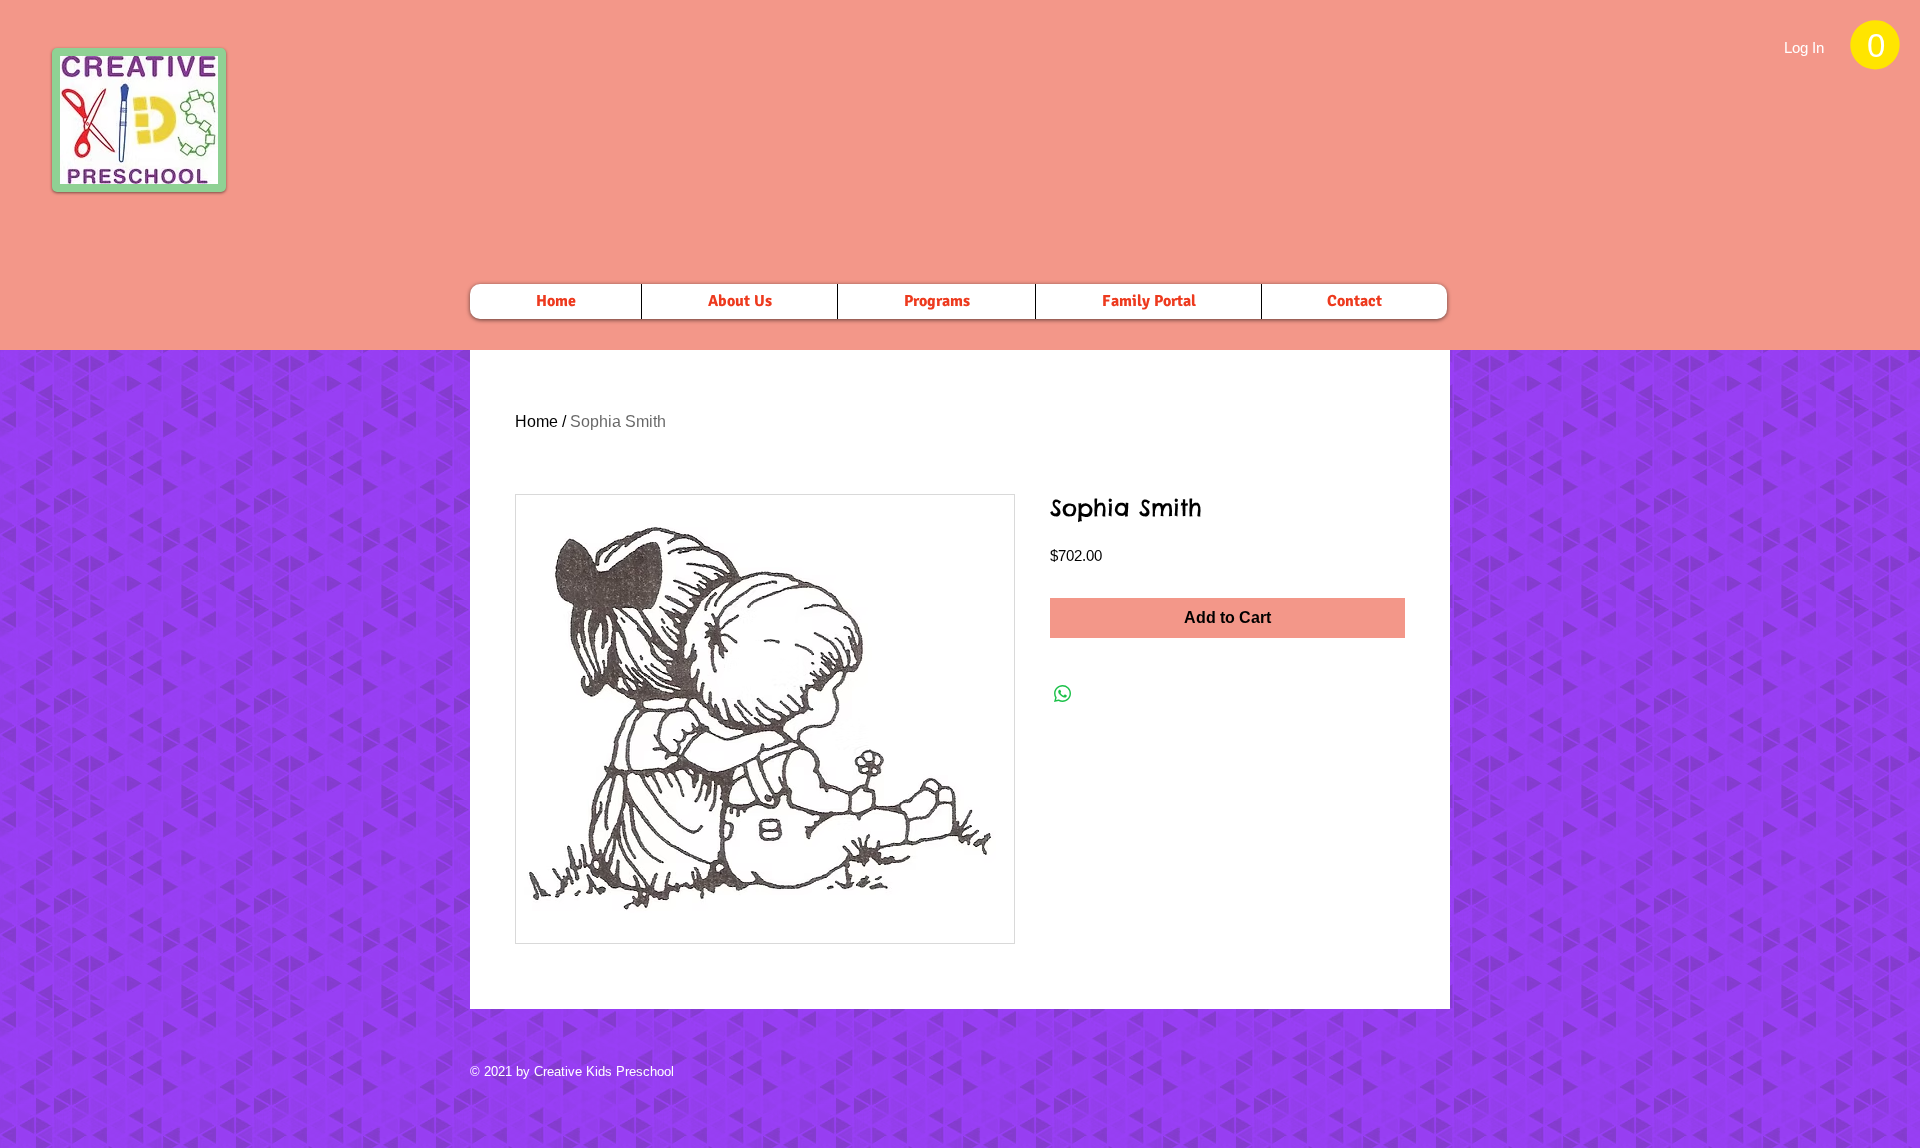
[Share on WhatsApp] (1063, 694)
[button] (1875, 44)
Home (536, 421)
